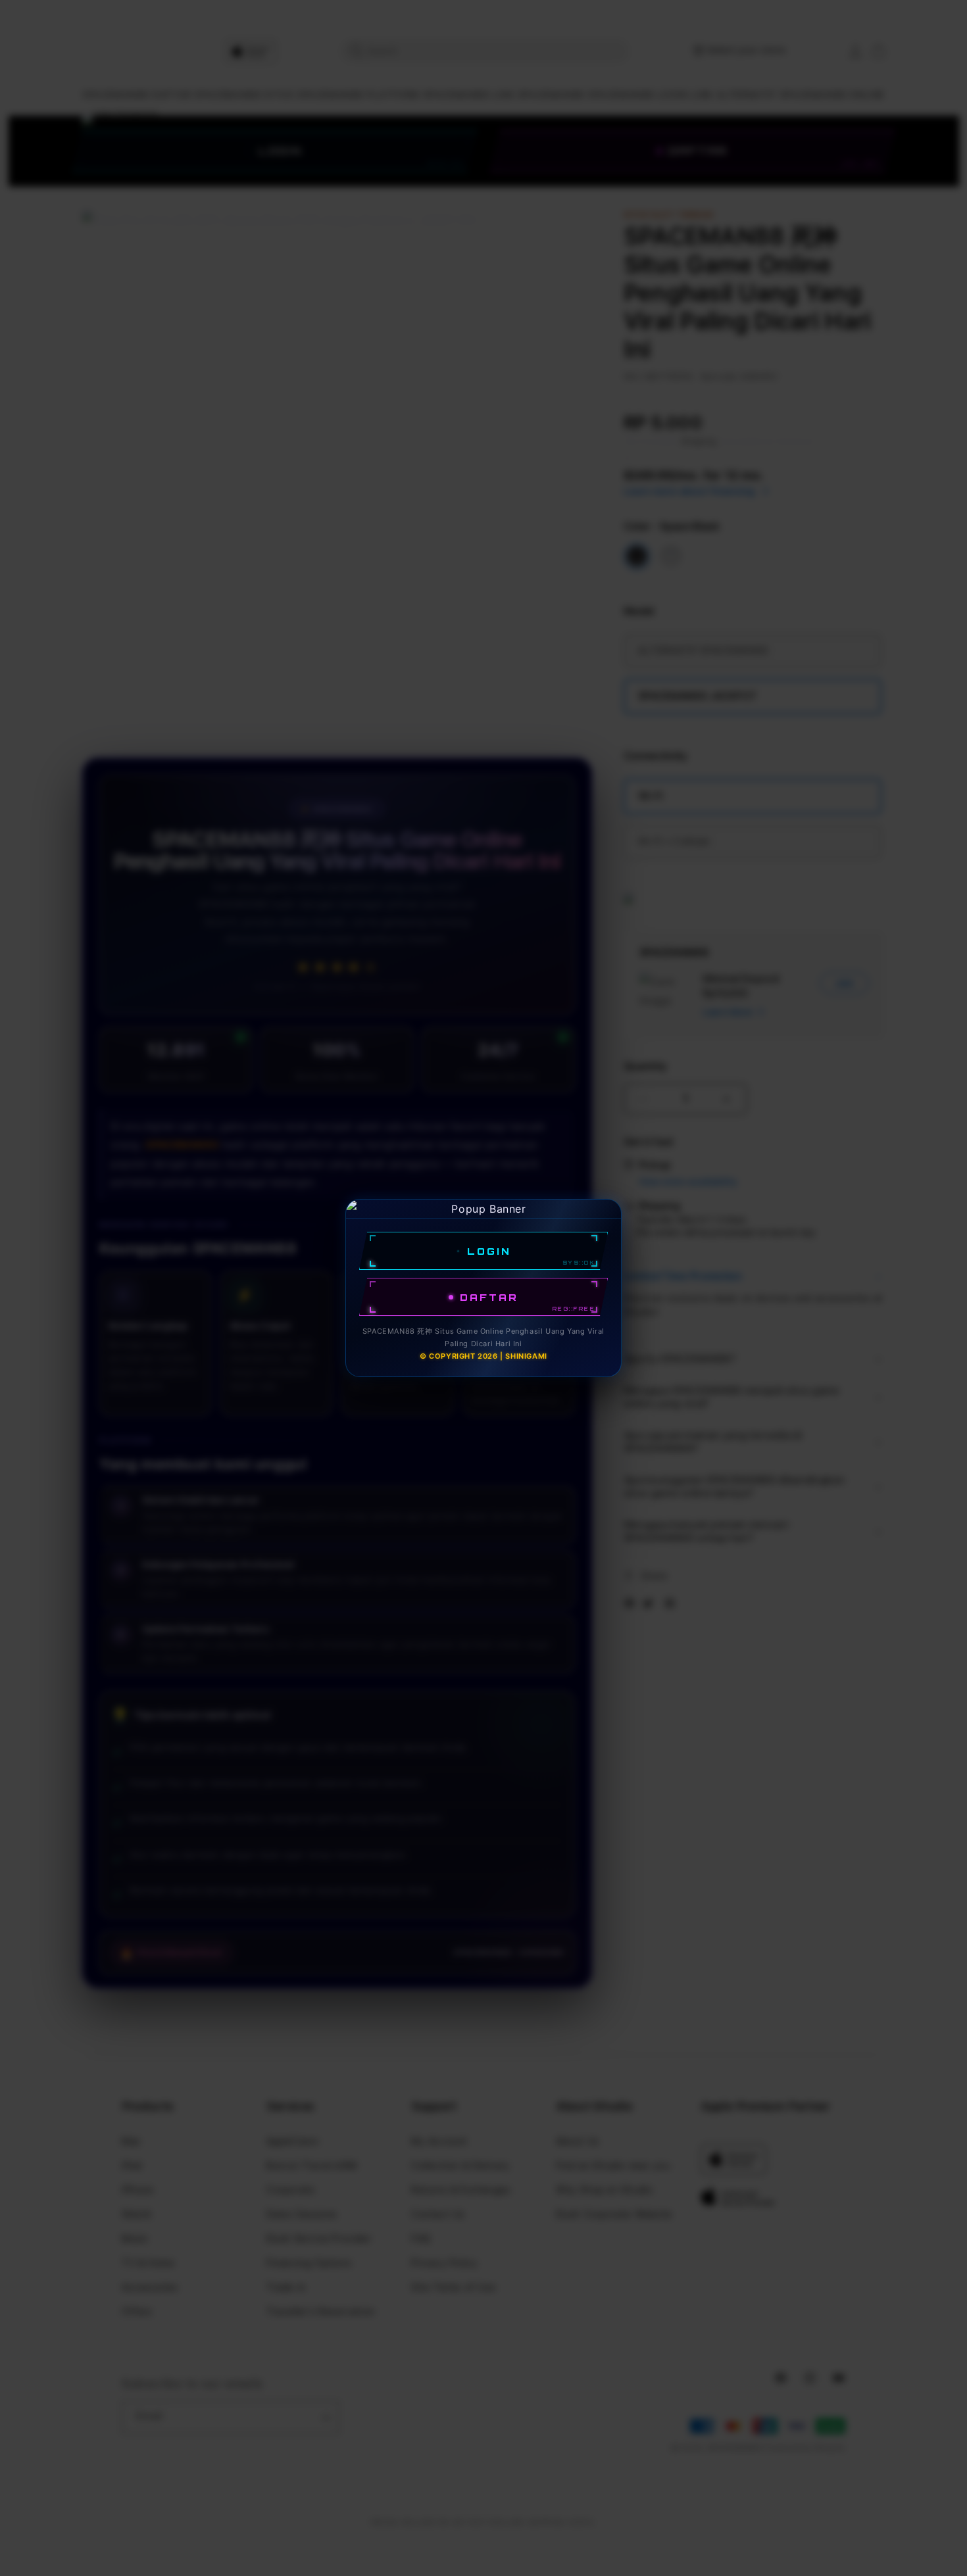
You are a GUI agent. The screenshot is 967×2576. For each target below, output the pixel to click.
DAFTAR (489, 1297)
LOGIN (489, 1251)
